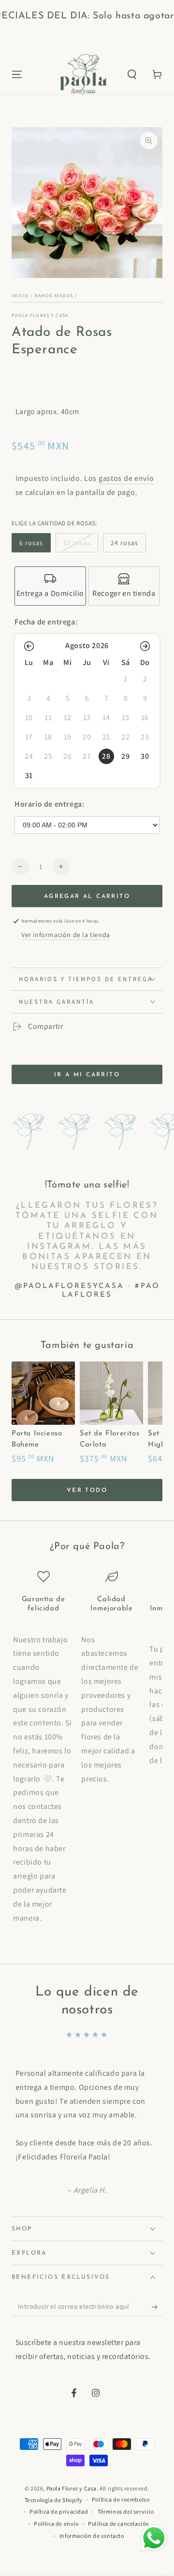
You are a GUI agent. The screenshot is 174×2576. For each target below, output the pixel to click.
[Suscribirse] (157, 2307)
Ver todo (87, 1491)
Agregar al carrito (87, 897)
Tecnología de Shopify (54, 2500)
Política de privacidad (59, 2511)
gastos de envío (126, 478)
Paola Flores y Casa (40, 315)
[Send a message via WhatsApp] (154, 2538)
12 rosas (77, 543)
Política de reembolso (121, 2499)
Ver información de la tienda (66, 935)
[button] (132, 74)
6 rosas (31, 543)
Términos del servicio (126, 2511)
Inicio (20, 296)
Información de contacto (92, 2536)
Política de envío (56, 2524)
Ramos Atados (54, 296)
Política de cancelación (119, 2524)
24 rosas (124, 543)
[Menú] (17, 74)
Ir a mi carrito (87, 1075)
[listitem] (50, 586)
